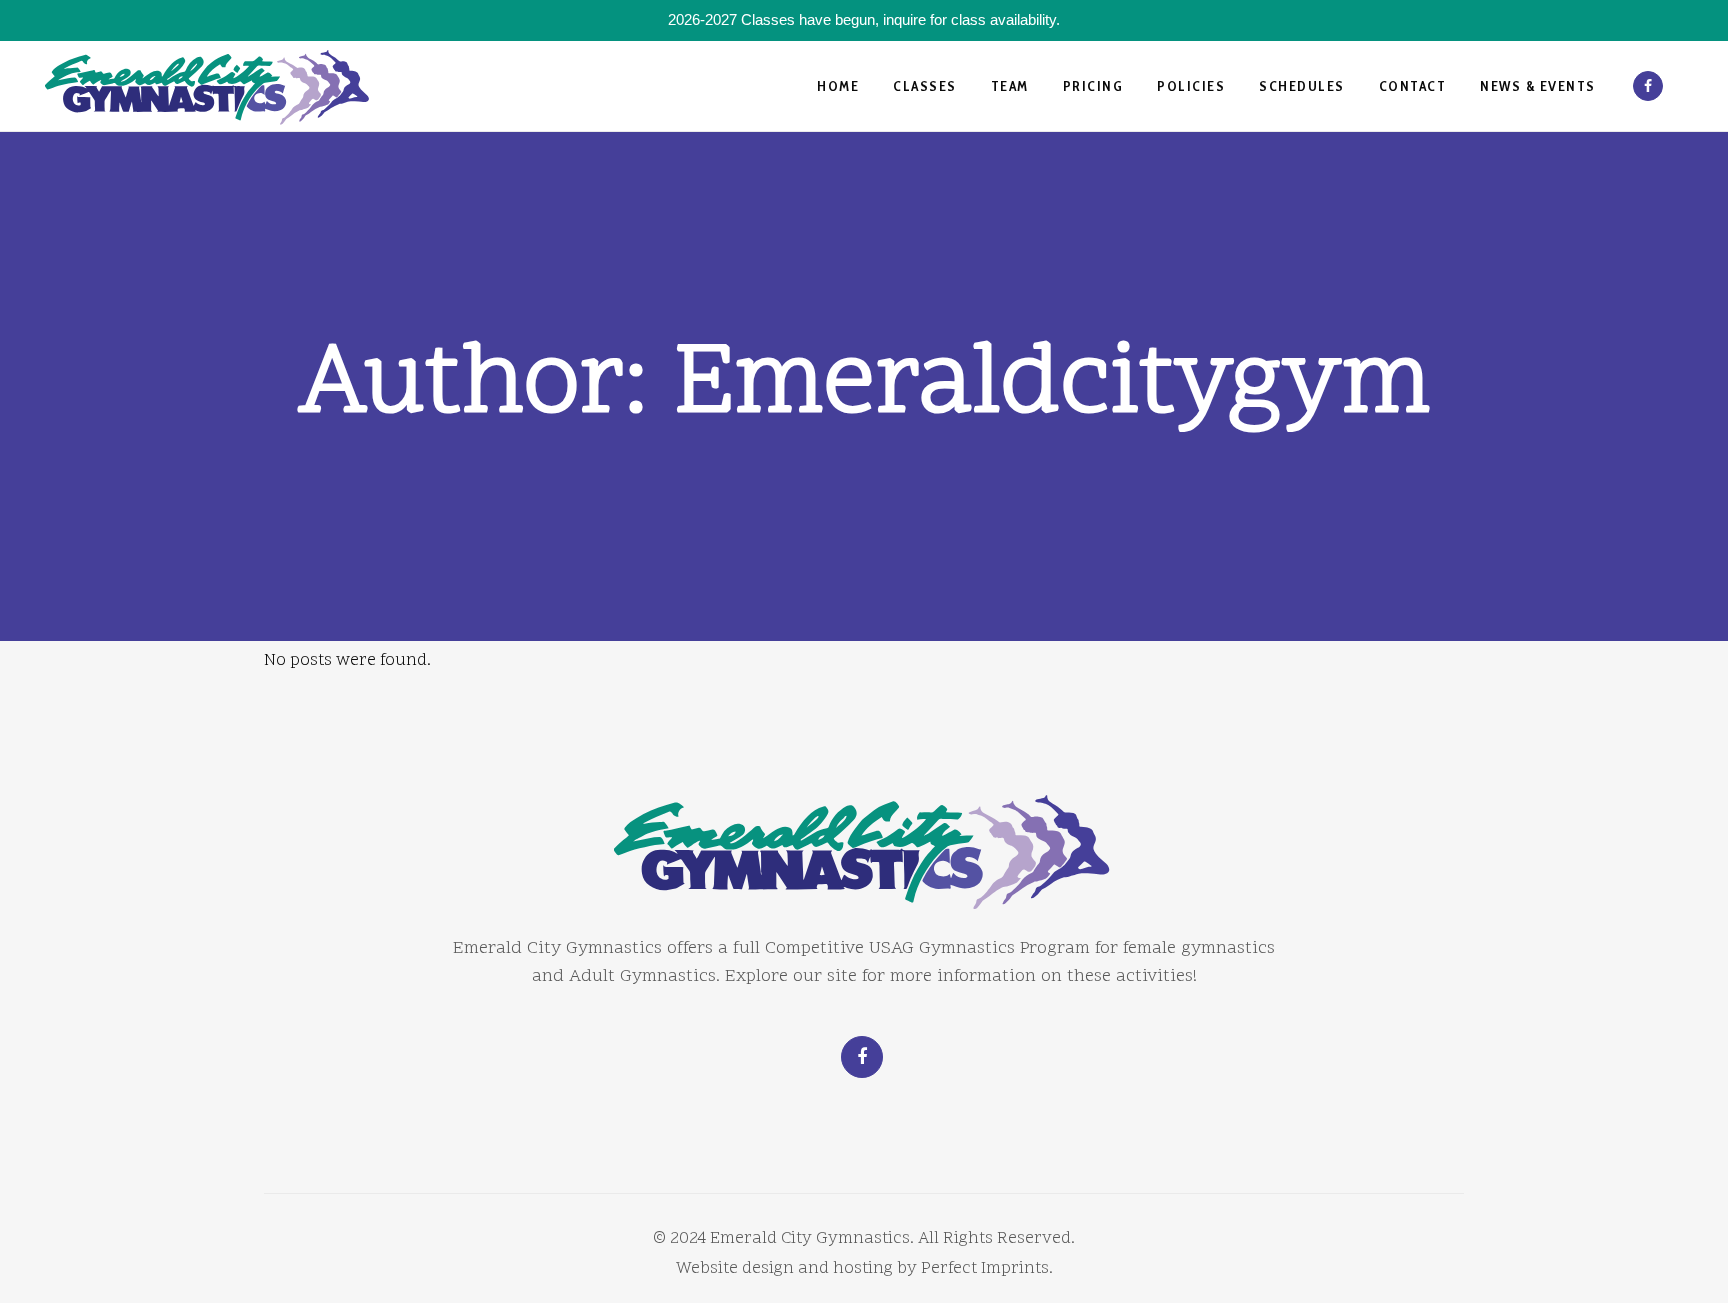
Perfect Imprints (985, 1269)
